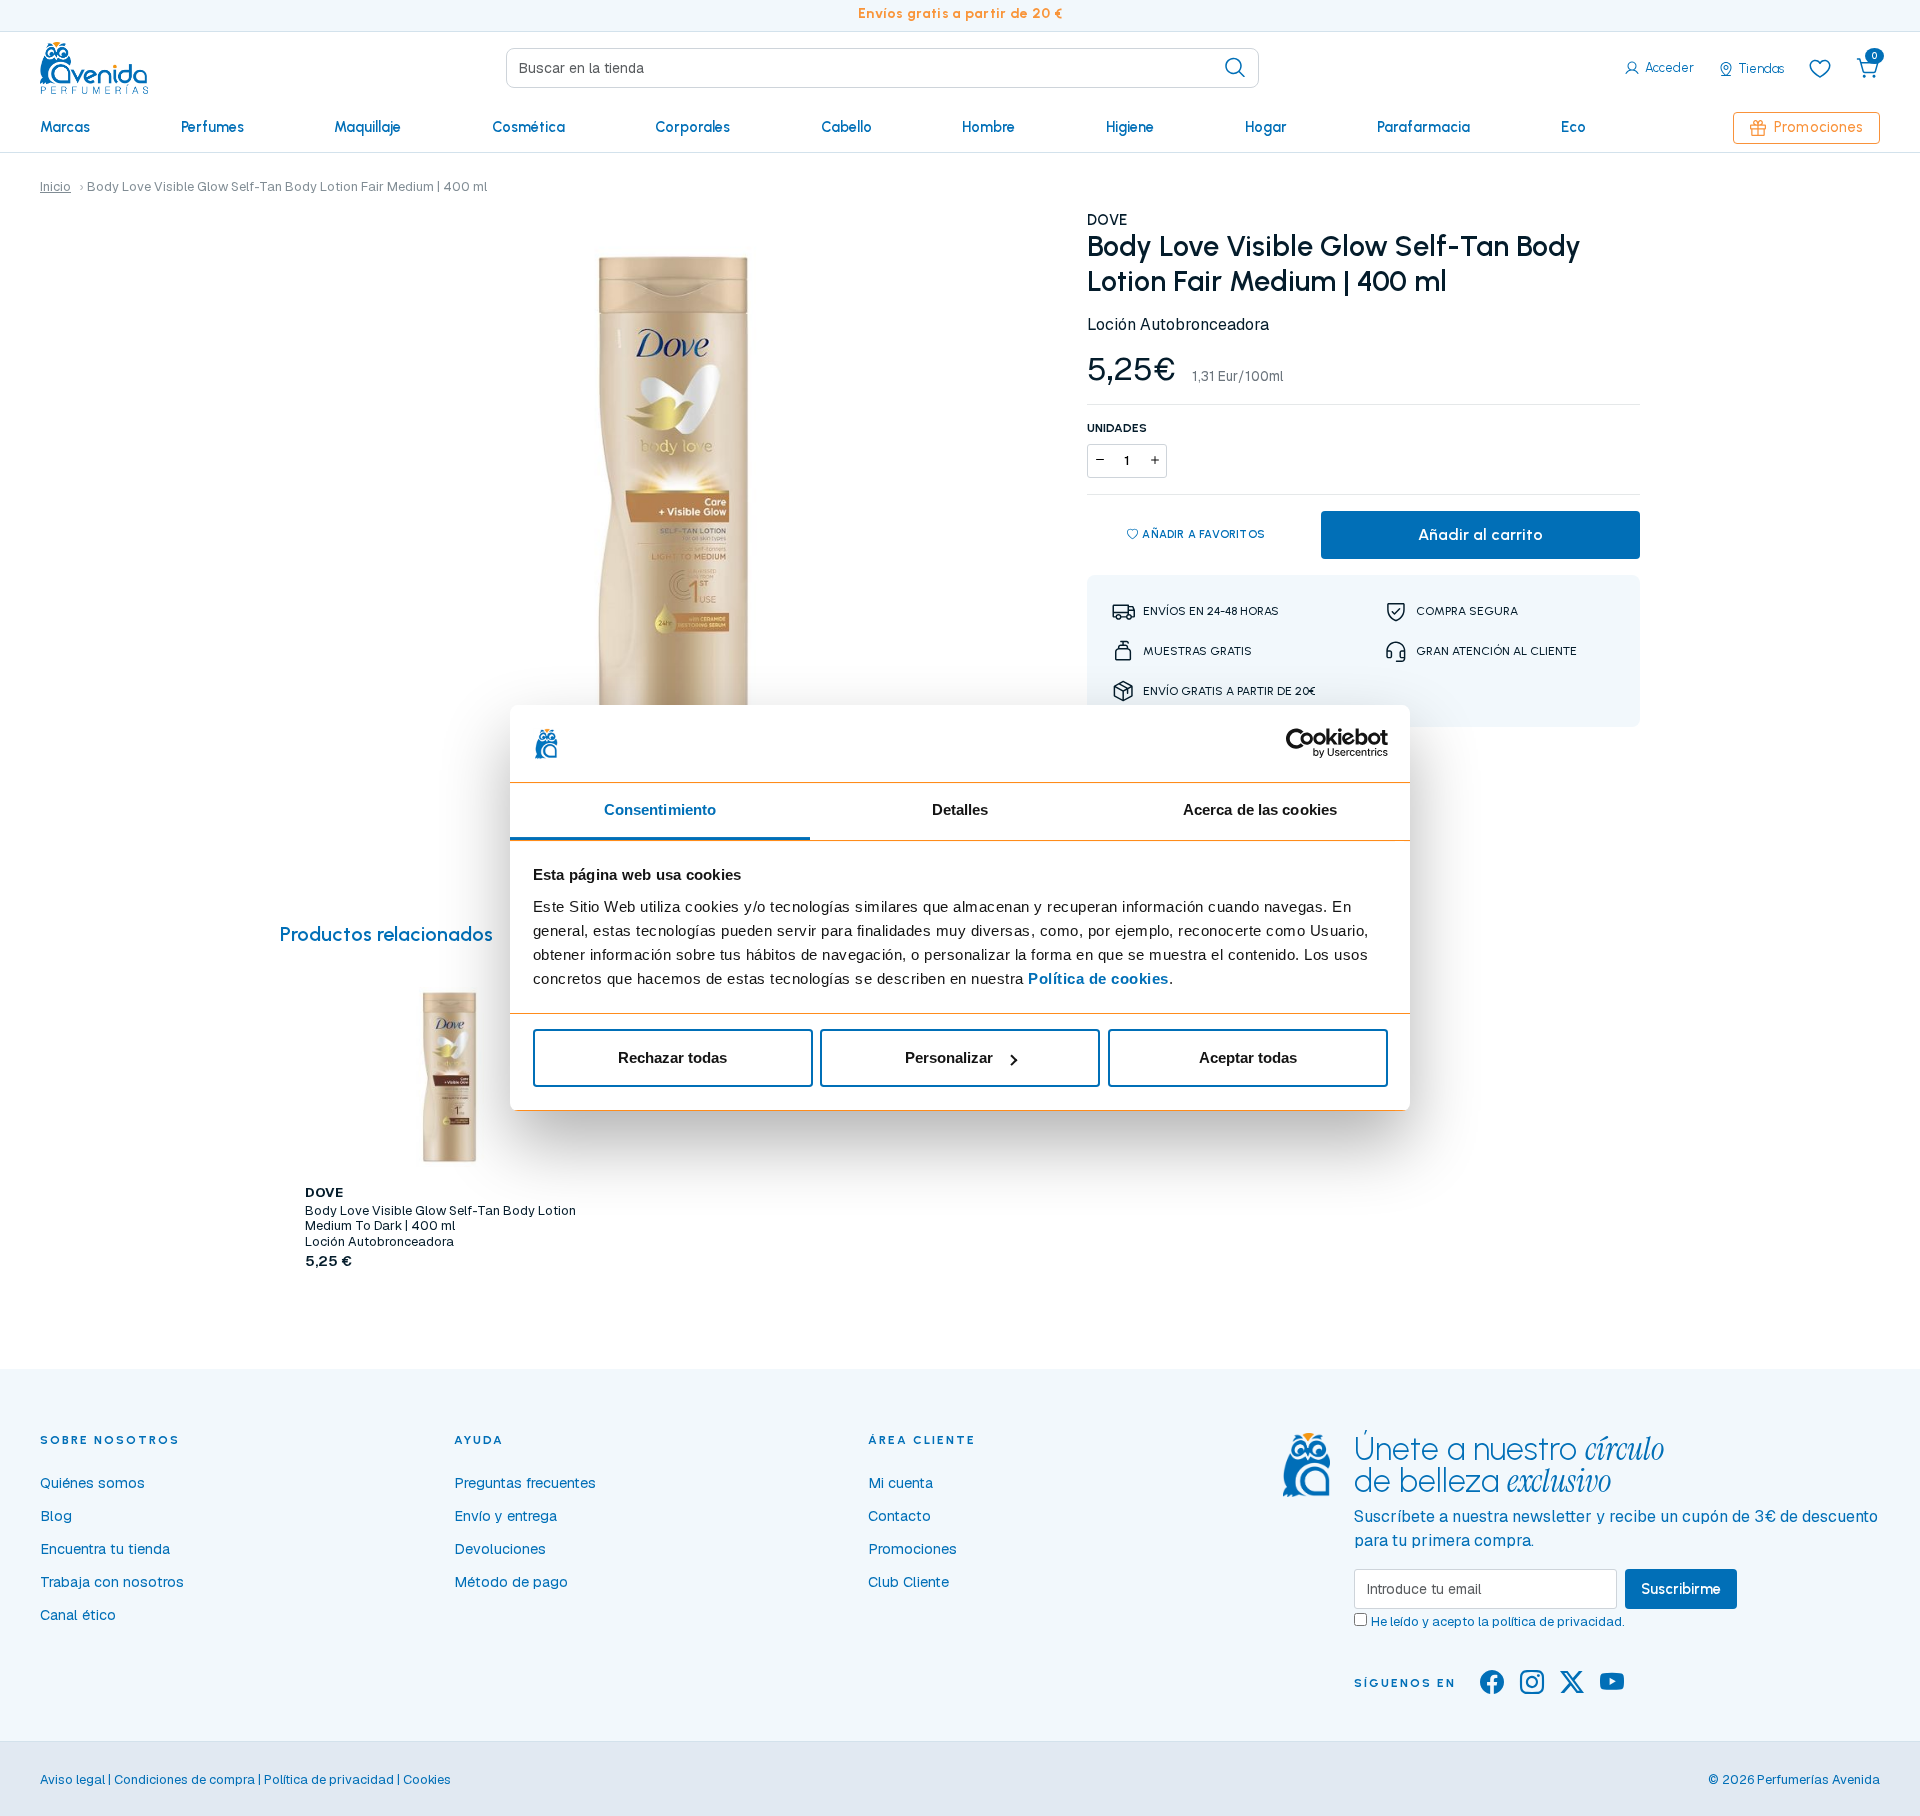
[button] (1868, 68)
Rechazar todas (672, 1057)
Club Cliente (908, 1582)
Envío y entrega (505, 1516)
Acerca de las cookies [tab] (1260, 809)
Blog (56, 1516)
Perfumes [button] (212, 127)
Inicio (55, 186)
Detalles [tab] (960, 809)
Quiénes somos (92, 1483)
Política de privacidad (329, 1779)
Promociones (1818, 127)
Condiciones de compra (184, 1779)
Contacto (899, 1516)
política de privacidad (1557, 1621)
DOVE (1107, 220)
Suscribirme (1681, 1589)
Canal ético (78, 1615)
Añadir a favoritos (1203, 534)
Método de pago (511, 1582)
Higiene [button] (1130, 127)
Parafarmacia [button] (1423, 127)
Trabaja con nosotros (112, 1582)
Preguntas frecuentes (525, 1483)
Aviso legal (72, 1779)
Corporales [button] (692, 127)
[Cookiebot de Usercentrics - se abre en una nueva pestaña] (1300, 744)
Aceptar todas (1248, 1057)
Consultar (449, 1308)
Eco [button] (1573, 127)
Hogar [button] (1266, 127)
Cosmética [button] (528, 127)
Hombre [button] (988, 127)
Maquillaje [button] (367, 127)
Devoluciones (500, 1549)
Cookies (427, 1779)
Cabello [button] (846, 127)
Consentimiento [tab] (660, 809)
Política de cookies (1098, 978)
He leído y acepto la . (1498, 1621)
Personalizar (949, 1057)
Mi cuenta (900, 1483)
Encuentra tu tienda (105, 1549)
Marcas (65, 127)
